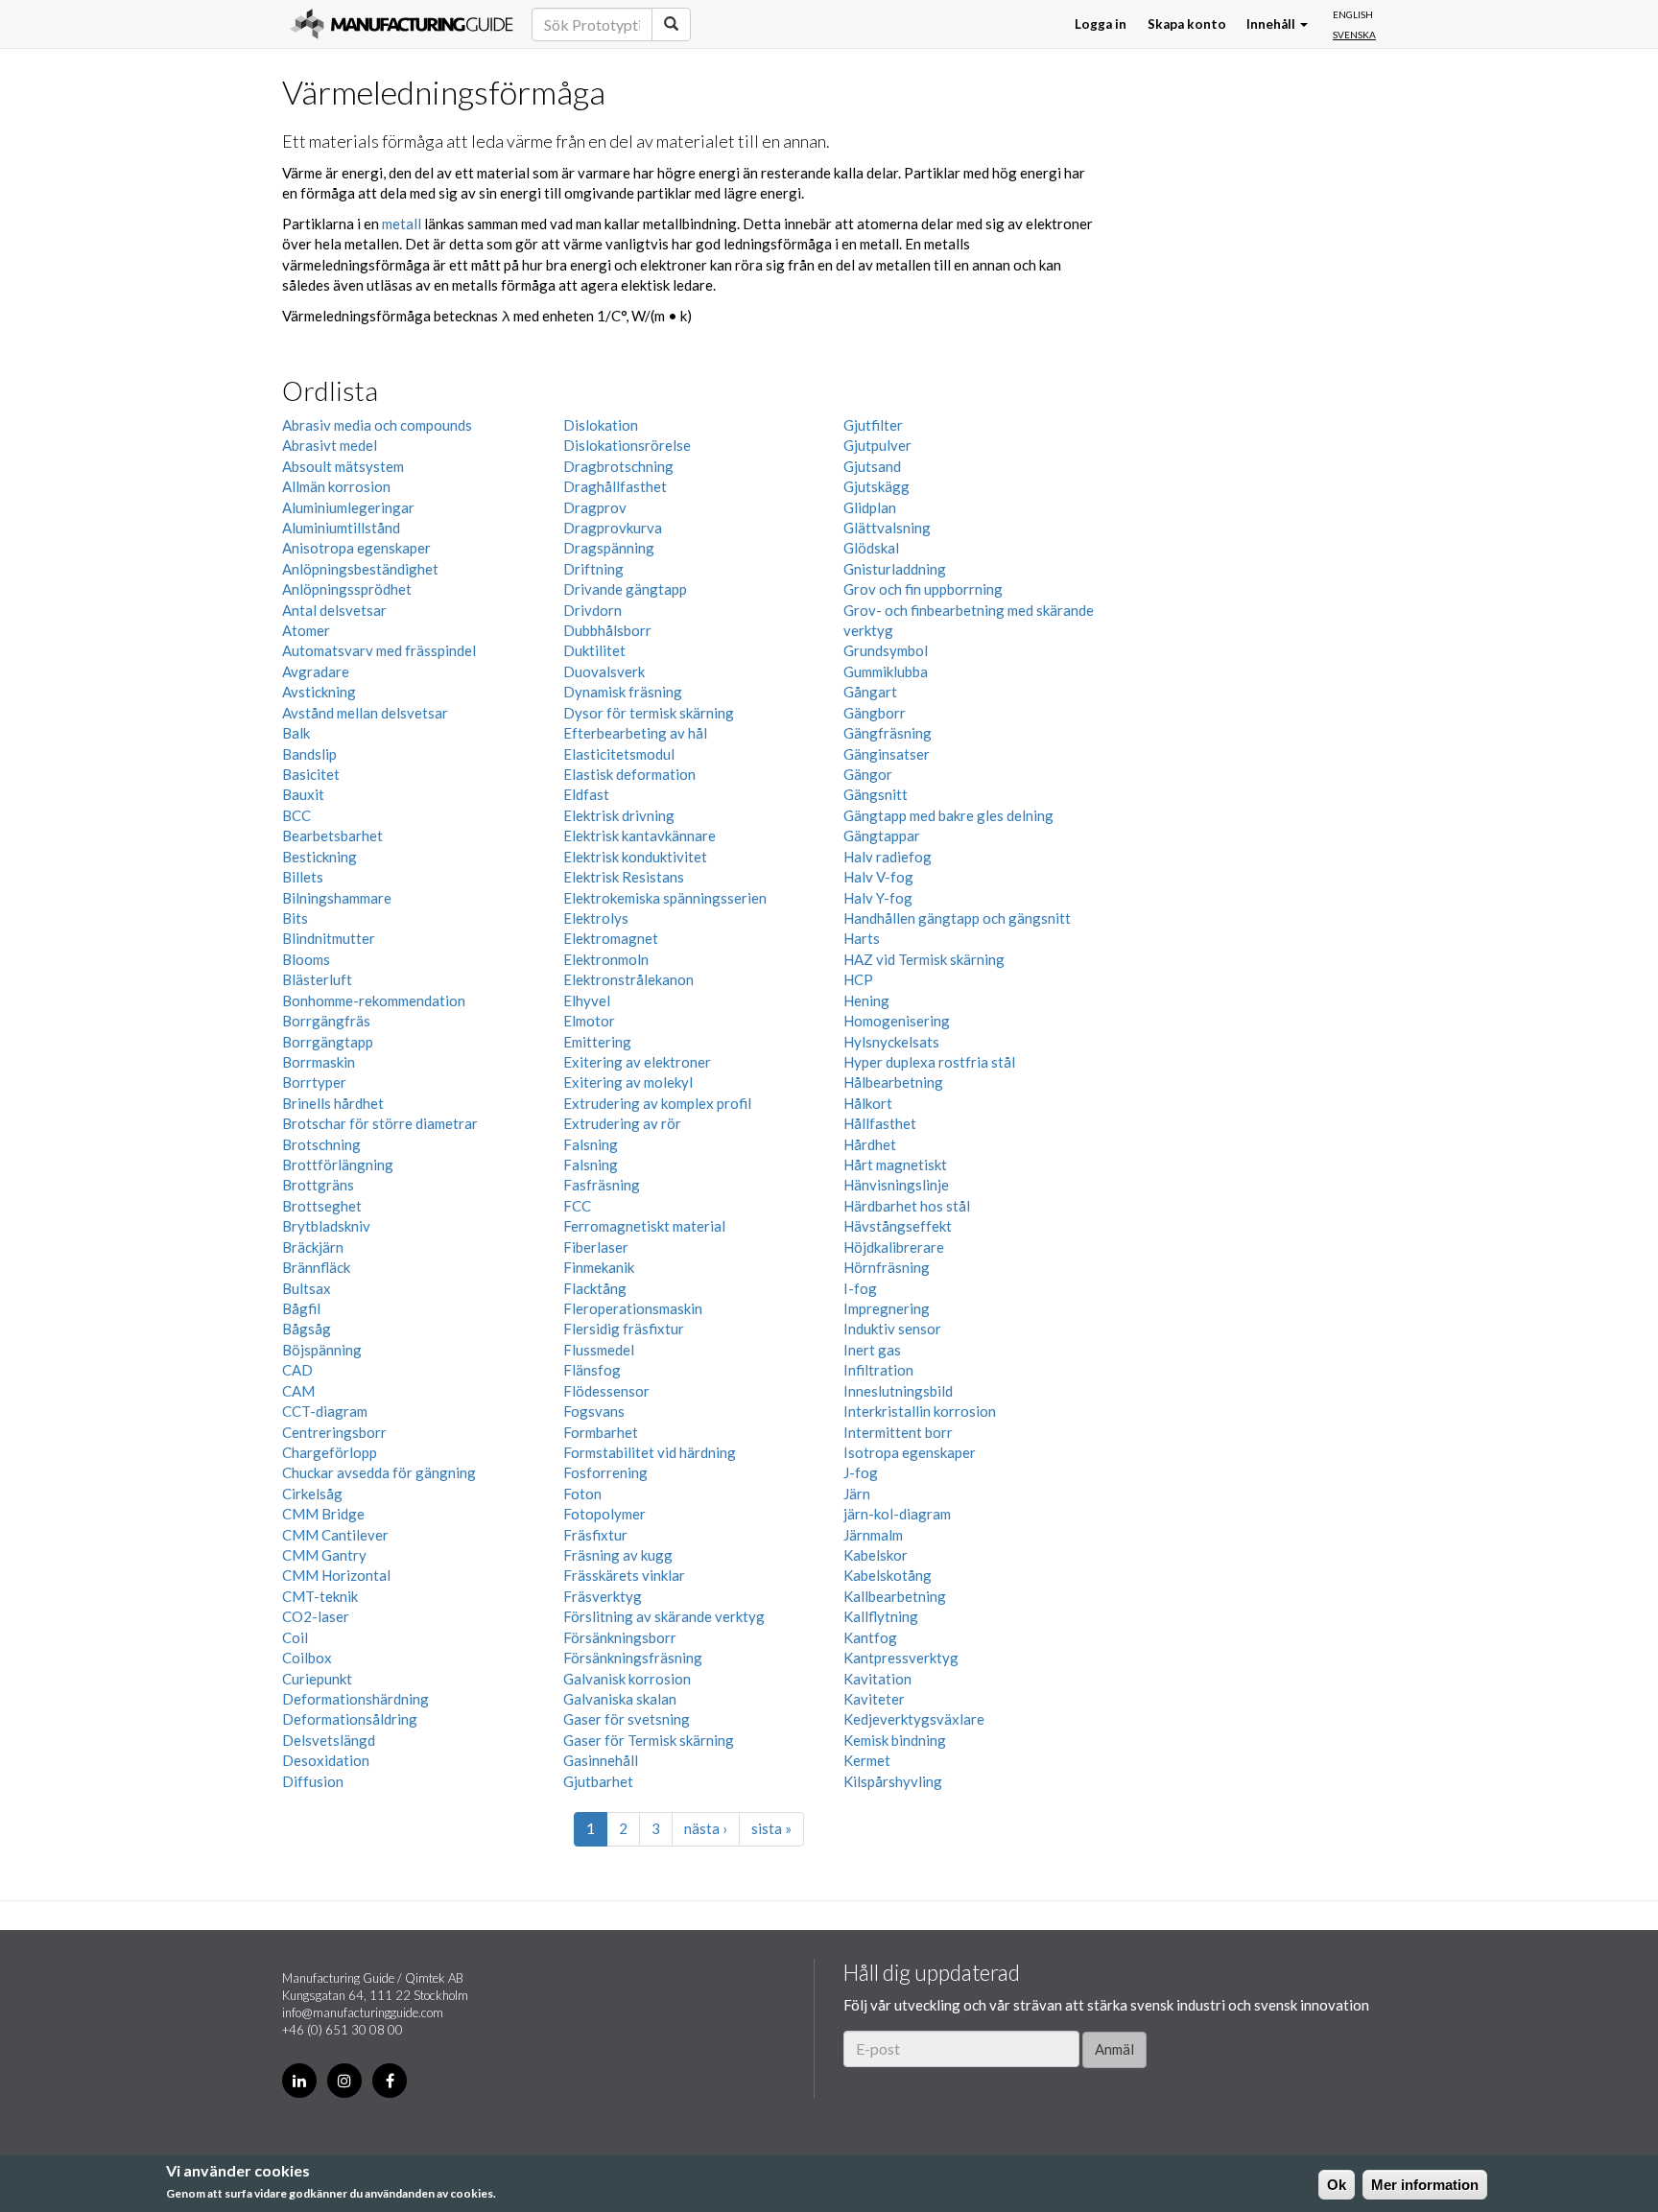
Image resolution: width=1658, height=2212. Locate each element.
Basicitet (311, 774)
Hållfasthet (880, 1123)
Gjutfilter (873, 425)
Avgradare (316, 671)
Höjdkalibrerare (894, 1247)
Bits (295, 918)
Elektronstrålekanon (628, 979)
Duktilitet (594, 650)
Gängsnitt (876, 794)
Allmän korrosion (336, 486)
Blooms (306, 959)
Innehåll (1272, 24)
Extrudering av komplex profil (657, 1103)
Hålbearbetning (893, 1082)
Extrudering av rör (622, 1123)
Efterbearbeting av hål (635, 733)
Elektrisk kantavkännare (640, 835)
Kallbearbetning (895, 1596)
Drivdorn (592, 610)
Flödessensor (606, 1391)
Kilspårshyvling (893, 1781)
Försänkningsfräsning (633, 1658)
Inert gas (872, 1350)
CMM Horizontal (336, 1575)
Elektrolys (596, 918)
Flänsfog (592, 1370)
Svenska (1354, 35)
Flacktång (595, 1288)
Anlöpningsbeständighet (360, 569)
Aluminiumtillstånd (341, 528)
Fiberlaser (596, 1247)
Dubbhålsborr (607, 630)
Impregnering (887, 1308)
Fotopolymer (604, 1514)
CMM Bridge (323, 1514)
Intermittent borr (898, 1432)
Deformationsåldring (350, 1719)
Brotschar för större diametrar (380, 1123)
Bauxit (303, 794)
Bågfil (301, 1308)
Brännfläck (316, 1267)
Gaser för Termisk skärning (649, 1740)
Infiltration (878, 1370)
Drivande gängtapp (625, 589)
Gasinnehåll (601, 1760)
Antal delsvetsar (334, 610)
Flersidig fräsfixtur (624, 1329)
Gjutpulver (877, 445)
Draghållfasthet (615, 486)
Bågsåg (307, 1329)
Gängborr (875, 713)
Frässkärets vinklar (624, 1575)
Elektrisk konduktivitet (635, 857)
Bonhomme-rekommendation (374, 1000)
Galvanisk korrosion (627, 1679)
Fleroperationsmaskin (633, 1308)
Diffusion (313, 1781)
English (1353, 14)
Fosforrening (605, 1472)
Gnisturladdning (895, 569)
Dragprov (595, 507)
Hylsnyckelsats (891, 1042)
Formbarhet (601, 1432)
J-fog (861, 1472)
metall (402, 224)
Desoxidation (326, 1760)
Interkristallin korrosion (920, 1411)
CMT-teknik (320, 1596)
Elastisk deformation (629, 774)
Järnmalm (873, 1535)
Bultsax (307, 1288)
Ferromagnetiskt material (644, 1226)
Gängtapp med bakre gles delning (948, 815)
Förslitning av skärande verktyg (664, 1616)
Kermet (867, 1760)
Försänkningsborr (620, 1637)
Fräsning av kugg (618, 1555)
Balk (296, 733)
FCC (577, 1206)
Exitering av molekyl (628, 1082)
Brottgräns (318, 1185)
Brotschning (321, 1144)
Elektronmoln (606, 959)
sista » (771, 1828)
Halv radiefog (888, 857)
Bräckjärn (313, 1247)
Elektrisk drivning (619, 815)
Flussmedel (599, 1350)
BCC (296, 815)
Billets (303, 877)
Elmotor (589, 1021)
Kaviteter (874, 1699)
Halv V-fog (878, 877)
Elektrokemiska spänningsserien (665, 898)
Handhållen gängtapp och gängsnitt (957, 918)
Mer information (1425, 2185)
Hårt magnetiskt (895, 1165)
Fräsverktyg (603, 1596)
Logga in (1101, 24)
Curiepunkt (317, 1679)
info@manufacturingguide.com (363, 2012)
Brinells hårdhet (333, 1103)
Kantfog (870, 1637)
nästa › (706, 1828)
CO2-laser (316, 1616)
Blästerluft (317, 979)
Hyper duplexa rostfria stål (929, 1062)
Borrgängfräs (326, 1021)
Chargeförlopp (330, 1452)
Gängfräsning (888, 733)
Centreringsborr (334, 1432)
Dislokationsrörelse (627, 445)
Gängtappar (882, 835)
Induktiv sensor (892, 1329)
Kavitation (877, 1679)
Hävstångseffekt (898, 1226)
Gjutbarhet (598, 1781)
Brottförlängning (338, 1165)
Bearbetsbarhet (332, 835)
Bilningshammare (337, 898)
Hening (866, 1000)
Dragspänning (609, 548)
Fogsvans (594, 1411)
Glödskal (871, 548)
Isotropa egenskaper (910, 1452)
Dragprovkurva (613, 528)
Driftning (593, 569)
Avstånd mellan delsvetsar (365, 713)
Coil (295, 1637)
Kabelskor (876, 1555)
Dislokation (601, 425)
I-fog (860, 1288)
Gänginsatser (887, 754)
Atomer (306, 630)
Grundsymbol (886, 650)
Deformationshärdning (355, 1699)
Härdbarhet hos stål (907, 1206)
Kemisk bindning (895, 1740)
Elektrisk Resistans (624, 877)
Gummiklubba (886, 671)
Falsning (591, 1144)
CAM (298, 1391)
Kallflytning (881, 1616)
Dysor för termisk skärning (649, 713)
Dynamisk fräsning (623, 692)
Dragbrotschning (618, 466)
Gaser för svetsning (627, 1719)
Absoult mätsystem (343, 466)
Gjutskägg (876, 486)
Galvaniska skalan (620, 1699)
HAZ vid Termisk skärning (924, 959)
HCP (858, 979)
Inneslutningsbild (898, 1391)
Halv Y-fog (878, 898)
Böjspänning (322, 1350)
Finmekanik (599, 1267)
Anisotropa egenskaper (356, 548)
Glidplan (870, 507)
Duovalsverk (604, 671)
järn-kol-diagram (897, 1514)
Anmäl (1114, 2049)
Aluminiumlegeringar (348, 507)
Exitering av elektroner (637, 1062)
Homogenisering (897, 1021)
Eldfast (586, 794)
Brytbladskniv (326, 1226)
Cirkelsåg (312, 1494)
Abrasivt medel (330, 445)
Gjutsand (872, 466)
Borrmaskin (319, 1062)
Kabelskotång (888, 1575)
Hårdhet (870, 1144)
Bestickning (320, 857)
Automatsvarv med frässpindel (379, 650)
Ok (1337, 2185)
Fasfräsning (602, 1185)
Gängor (868, 774)
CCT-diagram (325, 1411)
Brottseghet (322, 1206)
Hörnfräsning (887, 1267)
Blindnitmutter (329, 938)
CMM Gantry (324, 1555)
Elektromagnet (611, 938)
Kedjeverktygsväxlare (914, 1719)
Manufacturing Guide (402, 24)
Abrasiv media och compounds (377, 425)
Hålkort (868, 1103)
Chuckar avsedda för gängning (379, 1472)
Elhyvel (587, 1000)
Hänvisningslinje (896, 1185)
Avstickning (319, 692)
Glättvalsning (887, 528)
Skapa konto (1187, 24)
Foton (582, 1494)
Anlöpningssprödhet (347, 589)
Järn (857, 1494)
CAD (297, 1370)
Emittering (597, 1042)
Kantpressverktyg (901, 1658)
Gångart (870, 692)
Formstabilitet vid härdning (650, 1452)
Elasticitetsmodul (619, 754)
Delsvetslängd (329, 1740)
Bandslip (309, 754)
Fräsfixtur (595, 1535)
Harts (862, 938)
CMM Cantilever (335, 1535)
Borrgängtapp (328, 1042)
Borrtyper (314, 1082)
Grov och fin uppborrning (923, 589)
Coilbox (307, 1658)
